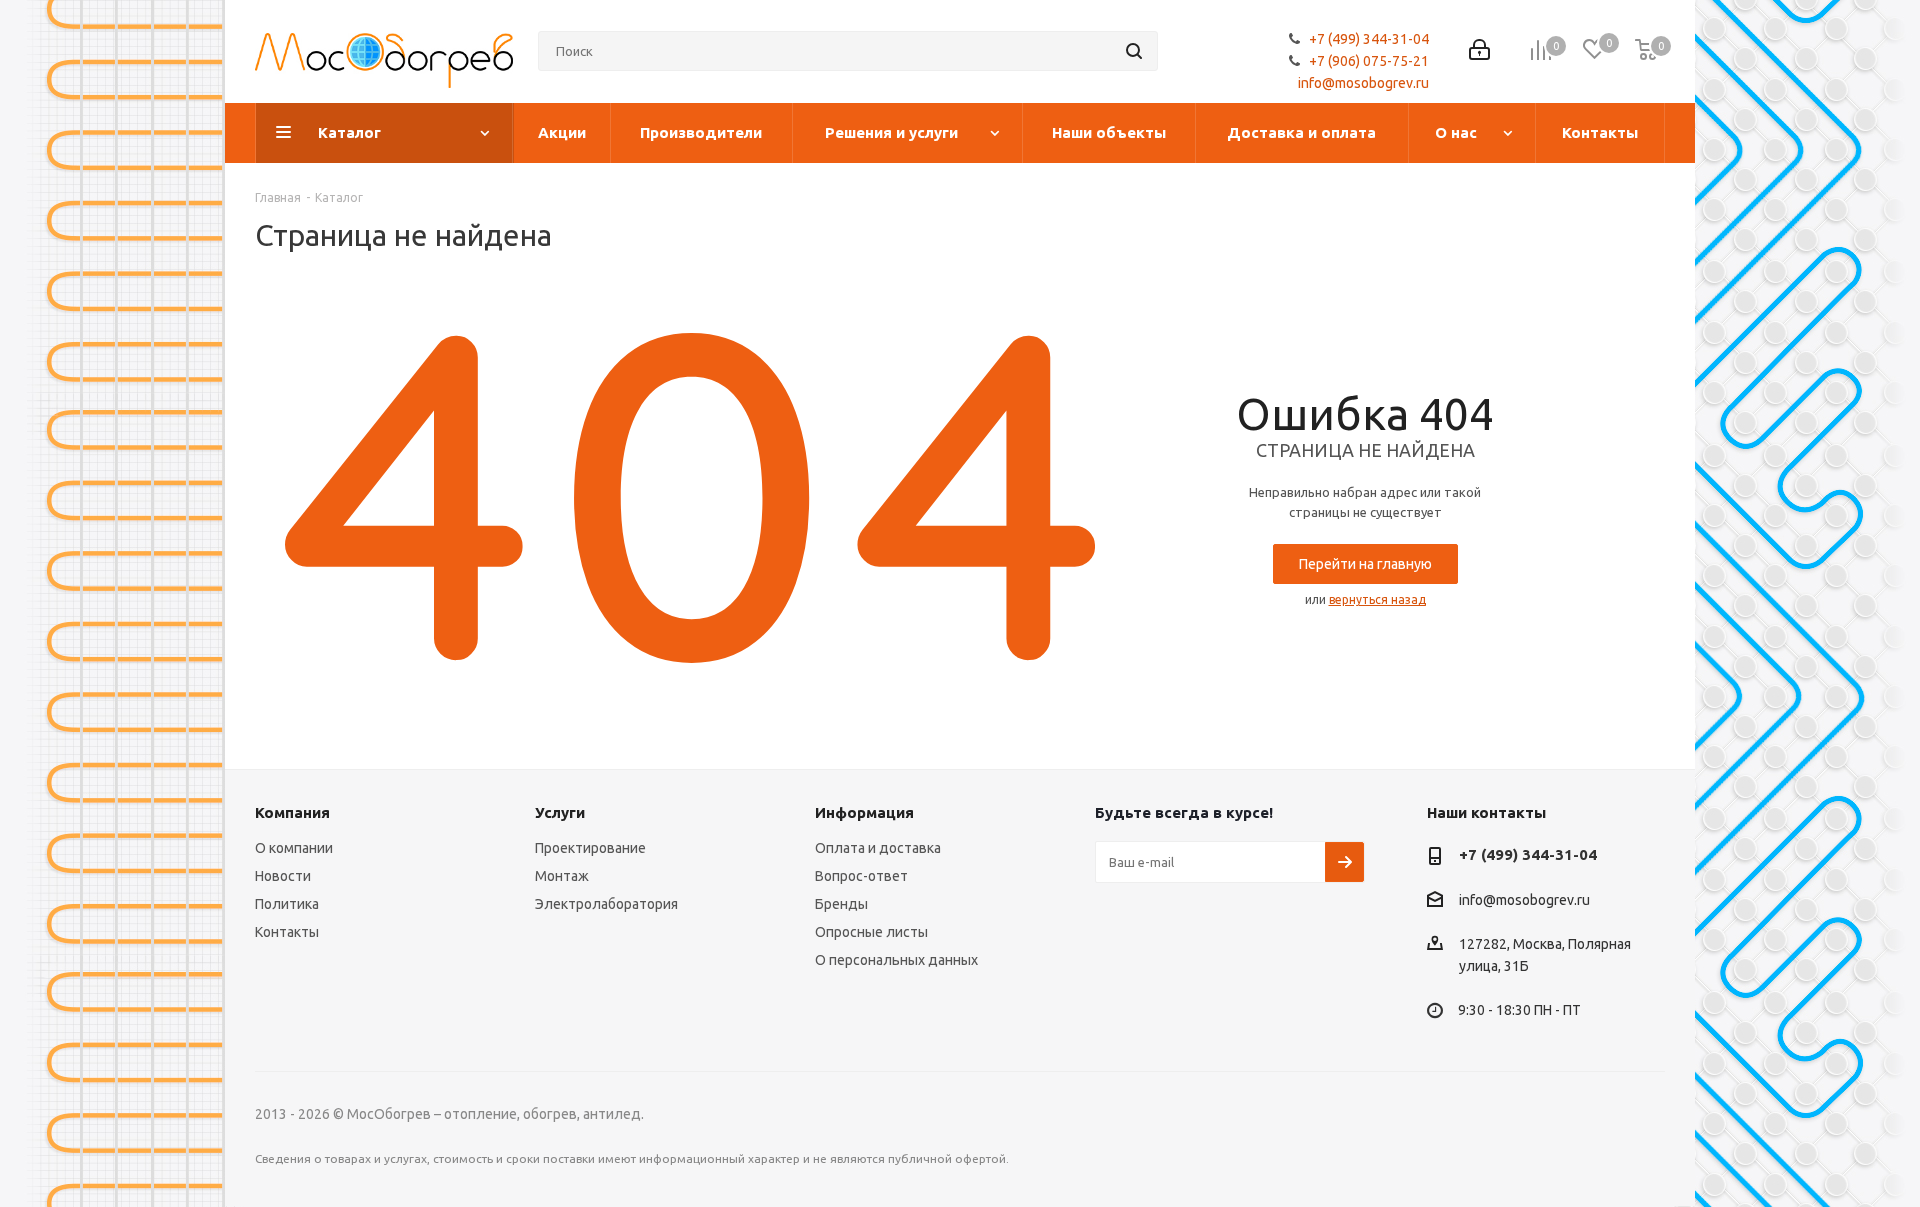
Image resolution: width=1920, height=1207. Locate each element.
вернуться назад (1377, 599)
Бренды (841, 904)
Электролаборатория (606, 904)
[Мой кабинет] (1479, 51)
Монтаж (562, 876)
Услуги (560, 812)
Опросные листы (871, 932)
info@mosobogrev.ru (1363, 83)
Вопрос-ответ (861, 876)
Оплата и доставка (878, 848)
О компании (294, 848)
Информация (864, 812)
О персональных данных (896, 960)
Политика (287, 904)
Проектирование (590, 848)
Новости (283, 876)
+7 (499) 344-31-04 (1369, 39)
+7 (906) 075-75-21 (1369, 61)
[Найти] (1134, 51)
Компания (292, 812)
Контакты (287, 932)
